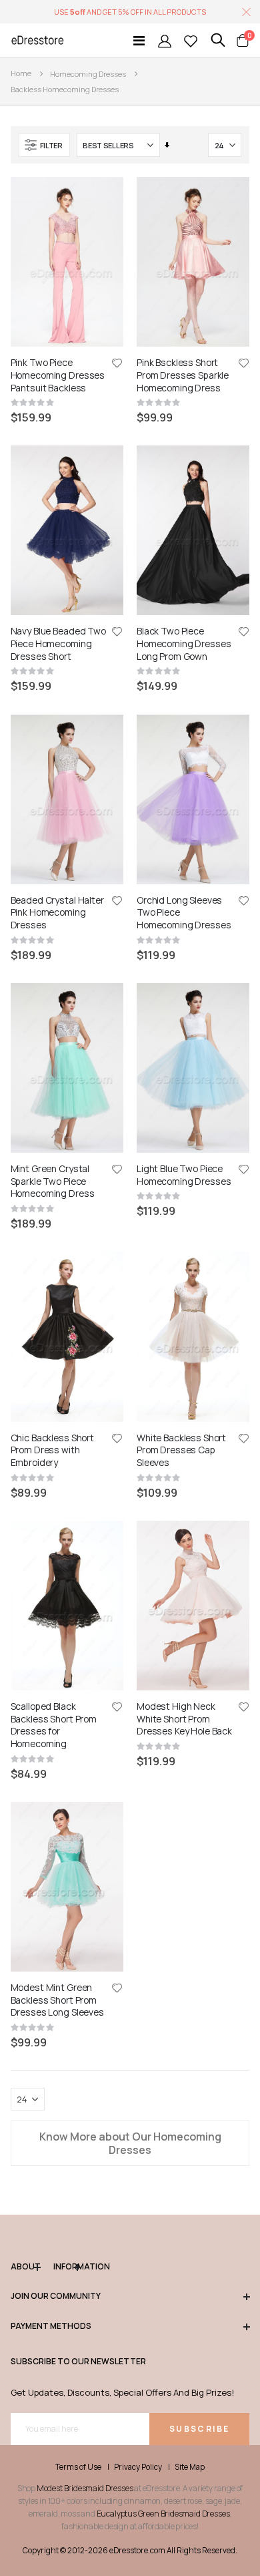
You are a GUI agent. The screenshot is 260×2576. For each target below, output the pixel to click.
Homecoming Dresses (88, 74)
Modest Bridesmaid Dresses (85, 2488)
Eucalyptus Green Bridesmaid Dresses (163, 2514)
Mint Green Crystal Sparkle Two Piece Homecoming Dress (53, 1181)
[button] (117, 364)
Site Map (190, 2467)
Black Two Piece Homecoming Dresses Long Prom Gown (184, 644)
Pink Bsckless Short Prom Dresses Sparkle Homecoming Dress (183, 375)
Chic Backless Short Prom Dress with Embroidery (52, 1451)
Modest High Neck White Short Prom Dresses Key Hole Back (184, 1719)
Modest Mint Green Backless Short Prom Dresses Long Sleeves (57, 2000)
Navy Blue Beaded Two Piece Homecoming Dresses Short (58, 644)
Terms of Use (78, 2467)
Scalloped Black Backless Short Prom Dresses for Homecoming (54, 1725)
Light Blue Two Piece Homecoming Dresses (184, 1175)
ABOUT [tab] (25, 2267)
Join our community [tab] (56, 2296)
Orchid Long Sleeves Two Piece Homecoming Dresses (184, 913)
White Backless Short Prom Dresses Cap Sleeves (181, 1451)
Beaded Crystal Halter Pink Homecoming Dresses (57, 913)
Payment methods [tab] (51, 2326)
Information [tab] (67, 2267)
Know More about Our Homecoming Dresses (130, 2143)
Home (21, 73)
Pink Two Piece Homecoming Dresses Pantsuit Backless (58, 375)
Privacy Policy (138, 2467)
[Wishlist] (191, 40)
